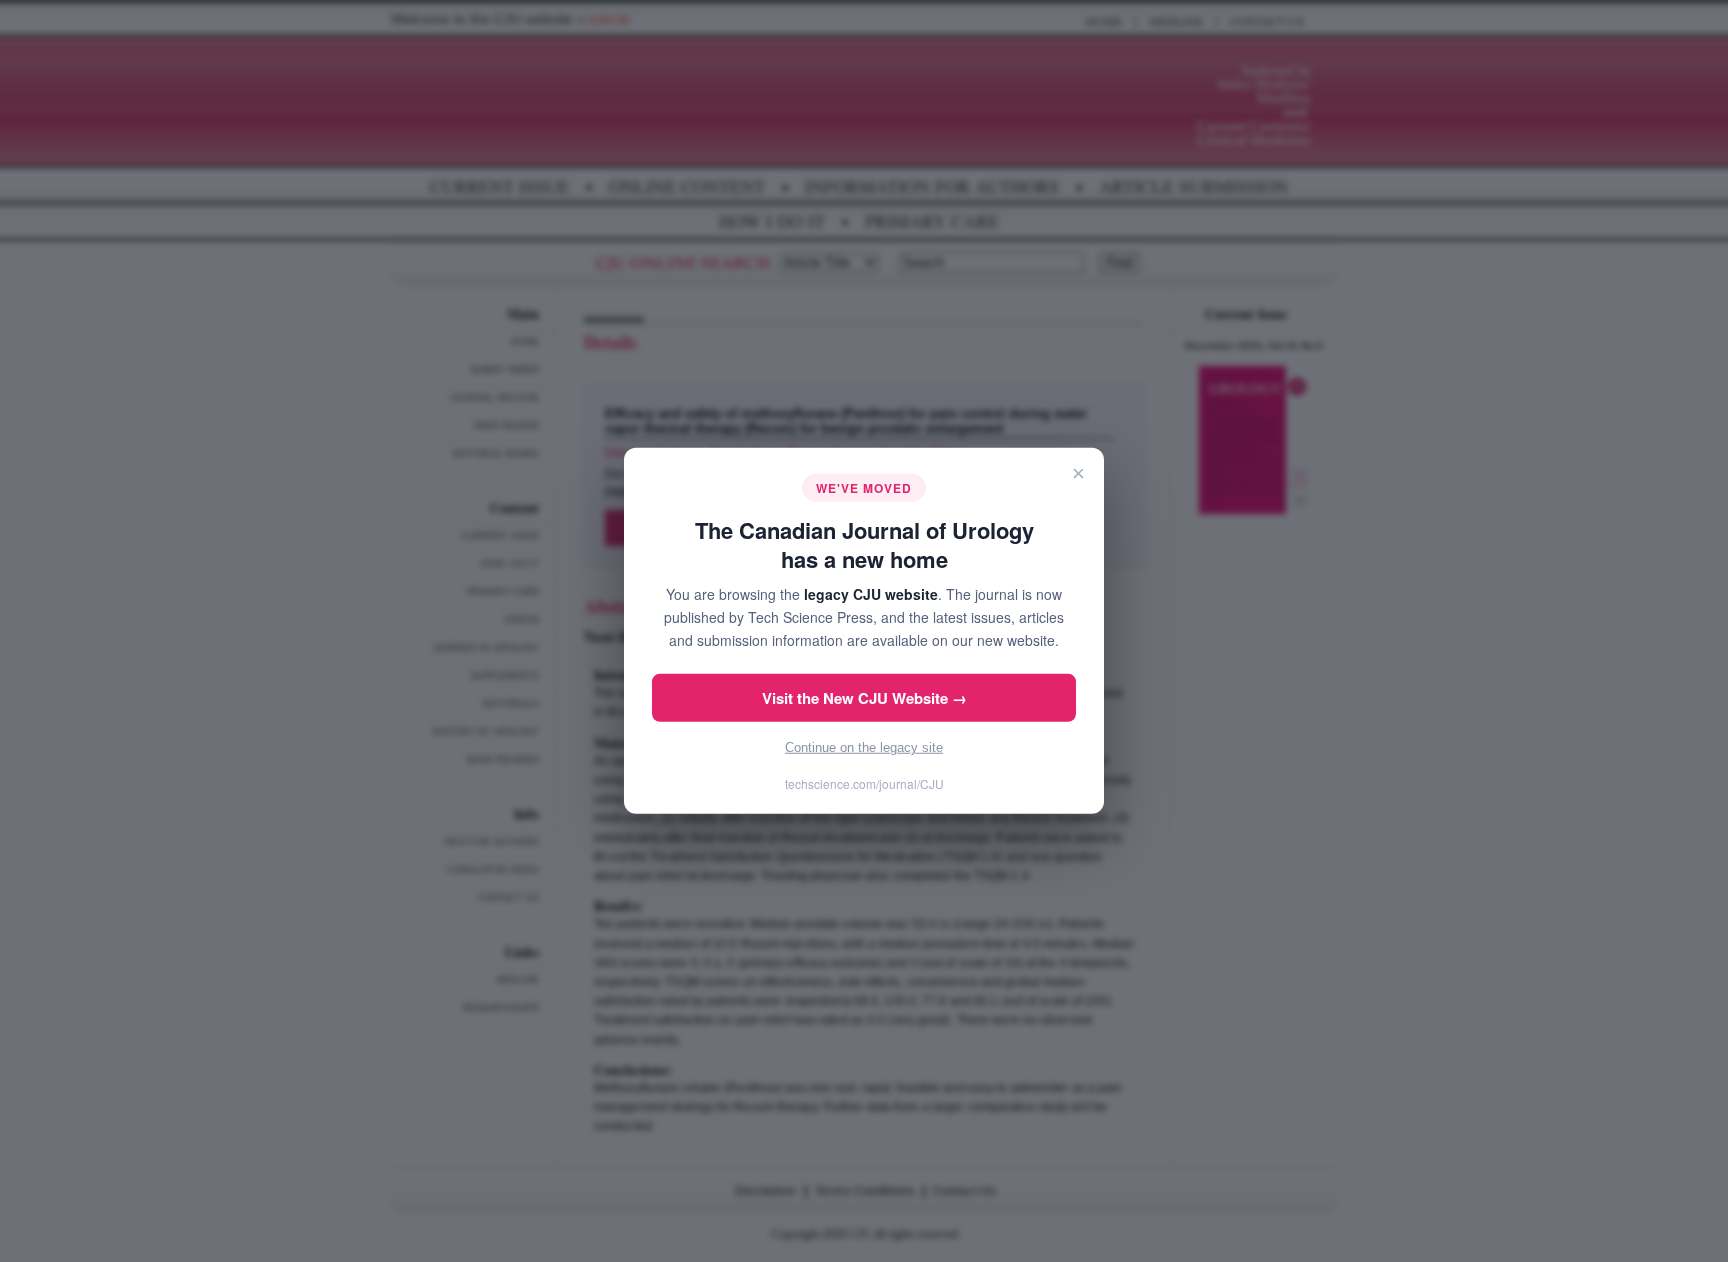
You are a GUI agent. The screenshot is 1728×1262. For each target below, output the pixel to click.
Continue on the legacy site (864, 747)
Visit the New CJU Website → (864, 698)
